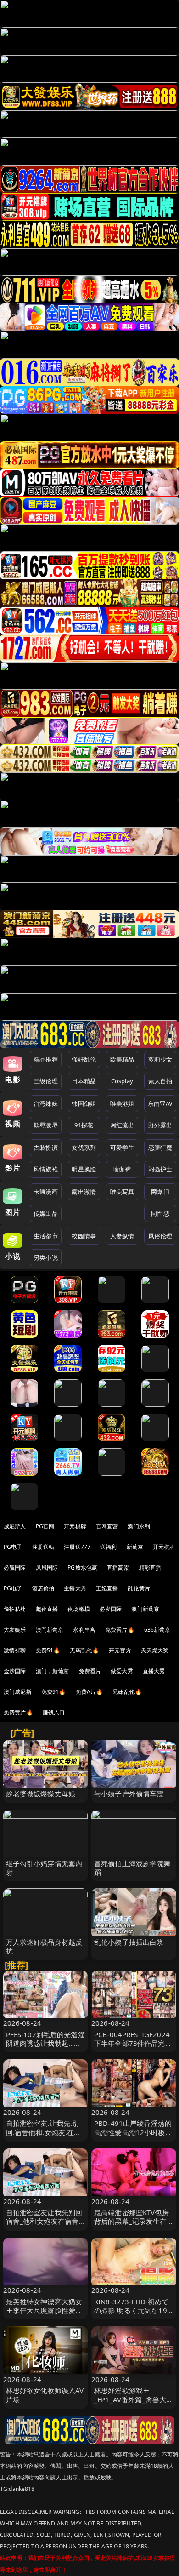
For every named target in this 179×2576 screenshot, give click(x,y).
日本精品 (84, 1081)
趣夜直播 (47, 1609)
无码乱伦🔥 (84, 1650)
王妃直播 (107, 1588)
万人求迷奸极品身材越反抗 (44, 1946)
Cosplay (122, 1081)
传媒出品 (46, 1213)
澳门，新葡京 (53, 1671)
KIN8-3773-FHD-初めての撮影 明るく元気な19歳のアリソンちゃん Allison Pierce (131, 2315)
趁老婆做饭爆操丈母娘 (41, 1793)
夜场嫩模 (79, 1609)
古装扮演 (46, 1148)
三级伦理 (46, 1081)
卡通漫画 (46, 1192)
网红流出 (122, 1125)
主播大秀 (75, 1588)
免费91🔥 (54, 1692)
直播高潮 (118, 1568)
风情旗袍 (46, 1169)
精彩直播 (150, 1568)
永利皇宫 (84, 1630)
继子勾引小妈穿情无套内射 (44, 1868)
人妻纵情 (122, 1236)
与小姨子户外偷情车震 (129, 1793)
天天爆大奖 (155, 1650)
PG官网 (45, 1526)
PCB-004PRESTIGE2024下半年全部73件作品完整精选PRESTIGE (133, 2043)
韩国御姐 (84, 1103)
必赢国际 (15, 1568)
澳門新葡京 (50, 1630)
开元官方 (120, 1650)
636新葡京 (157, 1630)
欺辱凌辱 (46, 1125)
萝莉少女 (160, 1059)
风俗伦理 (160, 1236)
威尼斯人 (15, 1526)
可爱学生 (122, 1148)
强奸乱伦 (84, 1059)
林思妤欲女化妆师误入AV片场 (45, 2395)
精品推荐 (46, 1059)
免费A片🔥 (89, 1692)
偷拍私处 (15, 1609)
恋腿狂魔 (160, 1148)
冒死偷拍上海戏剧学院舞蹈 (132, 1868)
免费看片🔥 (120, 1630)
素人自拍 (160, 1081)
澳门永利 (139, 1526)
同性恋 (160, 1213)
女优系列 (84, 1148)
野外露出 (160, 1125)
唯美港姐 (122, 1103)
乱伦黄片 (139, 1588)
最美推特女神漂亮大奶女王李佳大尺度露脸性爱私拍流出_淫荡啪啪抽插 (44, 2310)
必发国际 (111, 1609)
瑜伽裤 (122, 1169)
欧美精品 (122, 1059)
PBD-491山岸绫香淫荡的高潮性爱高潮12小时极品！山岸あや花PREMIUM (133, 2136)
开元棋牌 (75, 1526)
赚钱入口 (54, 1712)
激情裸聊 (15, 1650)
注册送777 (77, 1547)
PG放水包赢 (82, 1568)
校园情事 (84, 1236)
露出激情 (84, 1192)
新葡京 (135, 1547)
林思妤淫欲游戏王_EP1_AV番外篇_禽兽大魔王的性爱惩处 (134, 2399)
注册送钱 (43, 1547)
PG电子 (13, 1547)
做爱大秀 (122, 1671)
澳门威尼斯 (18, 1692)
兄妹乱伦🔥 (127, 1692)
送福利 (108, 1547)
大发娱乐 (15, 1630)
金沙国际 (15, 1671)
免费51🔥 (48, 1650)
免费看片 (90, 1671)
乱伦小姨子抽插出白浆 (129, 1942)
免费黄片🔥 (18, 1712)
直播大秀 (154, 1671)
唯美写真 (122, 1192)
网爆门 (160, 1192)
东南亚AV (160, 1103)
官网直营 (107, 1526)
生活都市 (46, 1236)
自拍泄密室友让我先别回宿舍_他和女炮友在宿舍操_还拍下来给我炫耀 (44, 2221)
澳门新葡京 (145, 1609)
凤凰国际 (47, 1568)
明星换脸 (84, 1169)
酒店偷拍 (43, 1588)
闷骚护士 (160, 1169)
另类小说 (46, 1257)
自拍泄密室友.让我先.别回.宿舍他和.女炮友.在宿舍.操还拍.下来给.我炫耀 (44, 2132)
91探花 (84, 1125)
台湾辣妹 (46, 1103)
